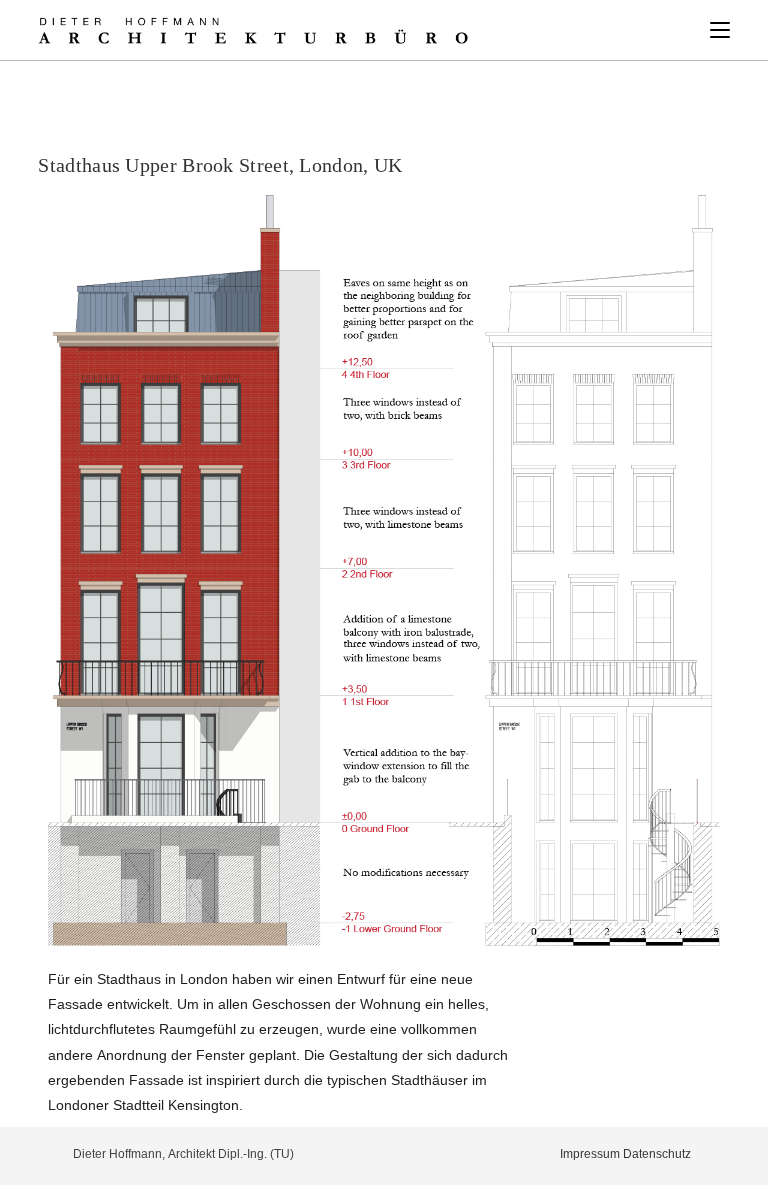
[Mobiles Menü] (720, 30)
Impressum (590, 1153)
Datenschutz (657, 1153)
